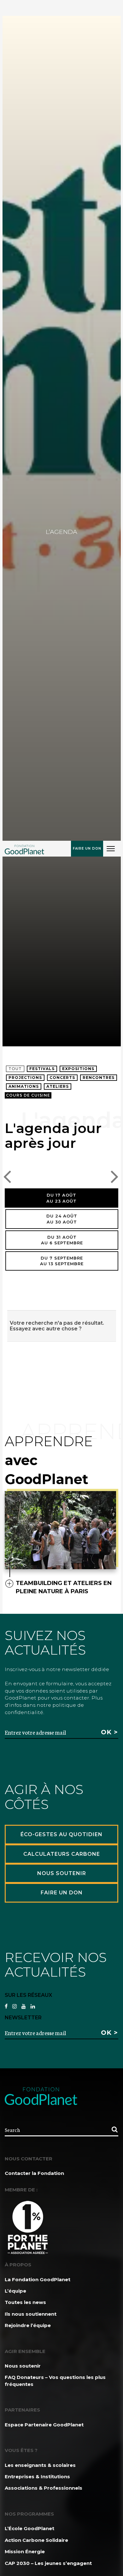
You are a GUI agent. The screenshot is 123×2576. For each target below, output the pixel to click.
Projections (25, 1077)
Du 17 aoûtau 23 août (61, 1198)
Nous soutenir (23, 2366)
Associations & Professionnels (44, 2488)
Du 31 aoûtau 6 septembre (62, 1240)
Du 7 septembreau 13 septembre (62, 1261)
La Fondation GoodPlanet (38, 2279)
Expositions (78, 1069)
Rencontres (99, 1077)
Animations (24, 1086)
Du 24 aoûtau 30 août (62, 1219)
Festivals (42, 1069)
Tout (15, 1069)
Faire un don (87, 848)
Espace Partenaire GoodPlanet (44, 2425)
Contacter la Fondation (34, 2173)
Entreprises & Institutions (37, 2477)
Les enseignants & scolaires (40, 2465)
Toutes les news (25, 2302)
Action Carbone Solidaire (36, 2540)
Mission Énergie (25, 2551)
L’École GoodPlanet (29, 2528)
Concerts (62, 1077)
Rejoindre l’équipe (28, 2325)
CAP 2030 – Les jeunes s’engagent (48, 2563)
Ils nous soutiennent (31, 2314)
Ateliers (58, 1086)
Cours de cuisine (28, 1095)
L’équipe (15, 2291)
